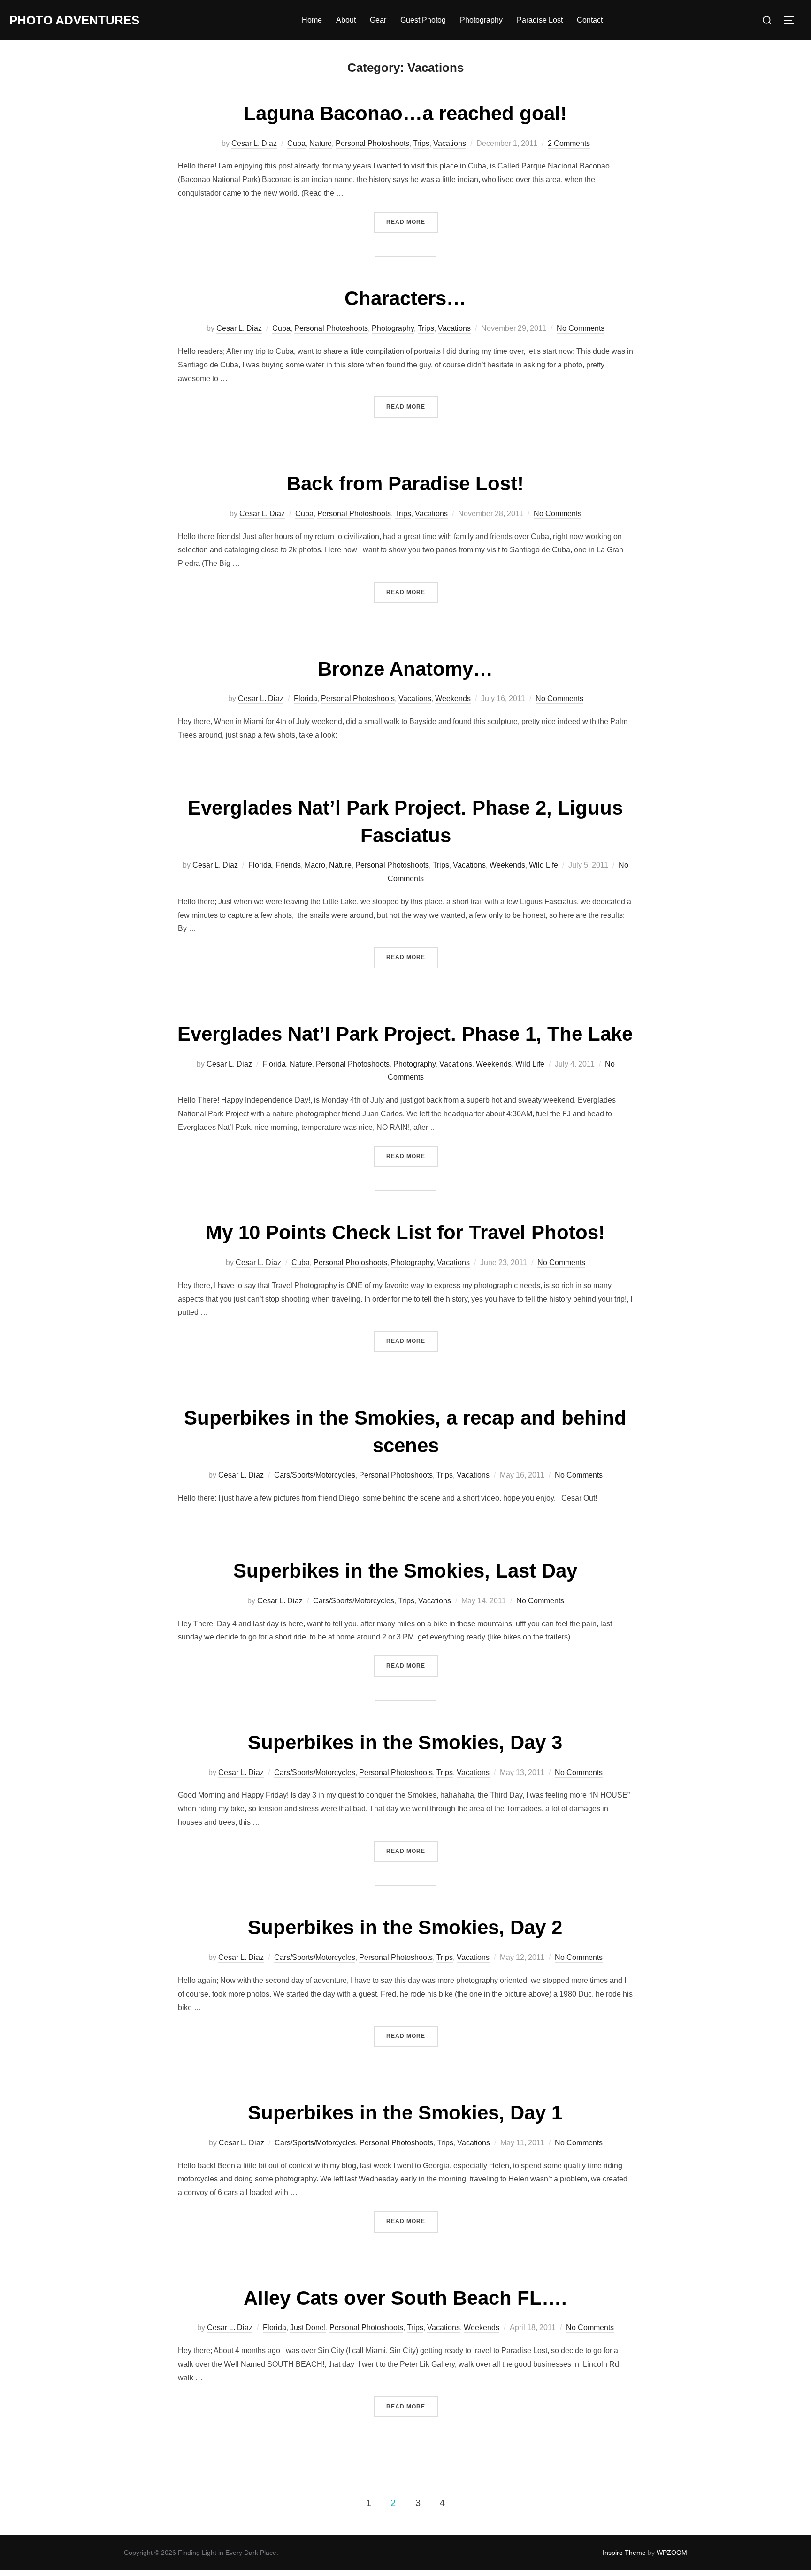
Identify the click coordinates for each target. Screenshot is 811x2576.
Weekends (453, 698)
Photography (481, 20)
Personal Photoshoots (372, 143)
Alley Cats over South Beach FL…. (405, 2298)
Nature (321, 143)
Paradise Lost (540, 20)
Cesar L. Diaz (254, 143)
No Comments (581, 328)
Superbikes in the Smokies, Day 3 (405, 1742)
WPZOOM (672, 2553)
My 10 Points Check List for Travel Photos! (405, 1232)
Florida (306, 698)
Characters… (405, 298)
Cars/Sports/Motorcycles (315, 1475)
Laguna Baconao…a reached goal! (405, 113)
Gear (378, 20)
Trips (421, 143)
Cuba (296, 143)
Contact (590, 20)
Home (312, 20)
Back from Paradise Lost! (405, 484)
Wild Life (543, 865)
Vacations (450, 143)
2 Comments (569, 143)
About (346, 20)
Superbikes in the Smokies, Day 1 (405, 2113)
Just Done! (308, 2328)
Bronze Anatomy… (405, 669)
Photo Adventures (74, 20)
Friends (288, 865)
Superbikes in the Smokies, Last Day (405, 1571)
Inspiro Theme (624, 2553)
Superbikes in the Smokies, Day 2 (405, 1927)
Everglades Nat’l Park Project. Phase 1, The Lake (405, 1034)
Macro (315, 865)
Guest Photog (423, 20)
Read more (412, 222)
